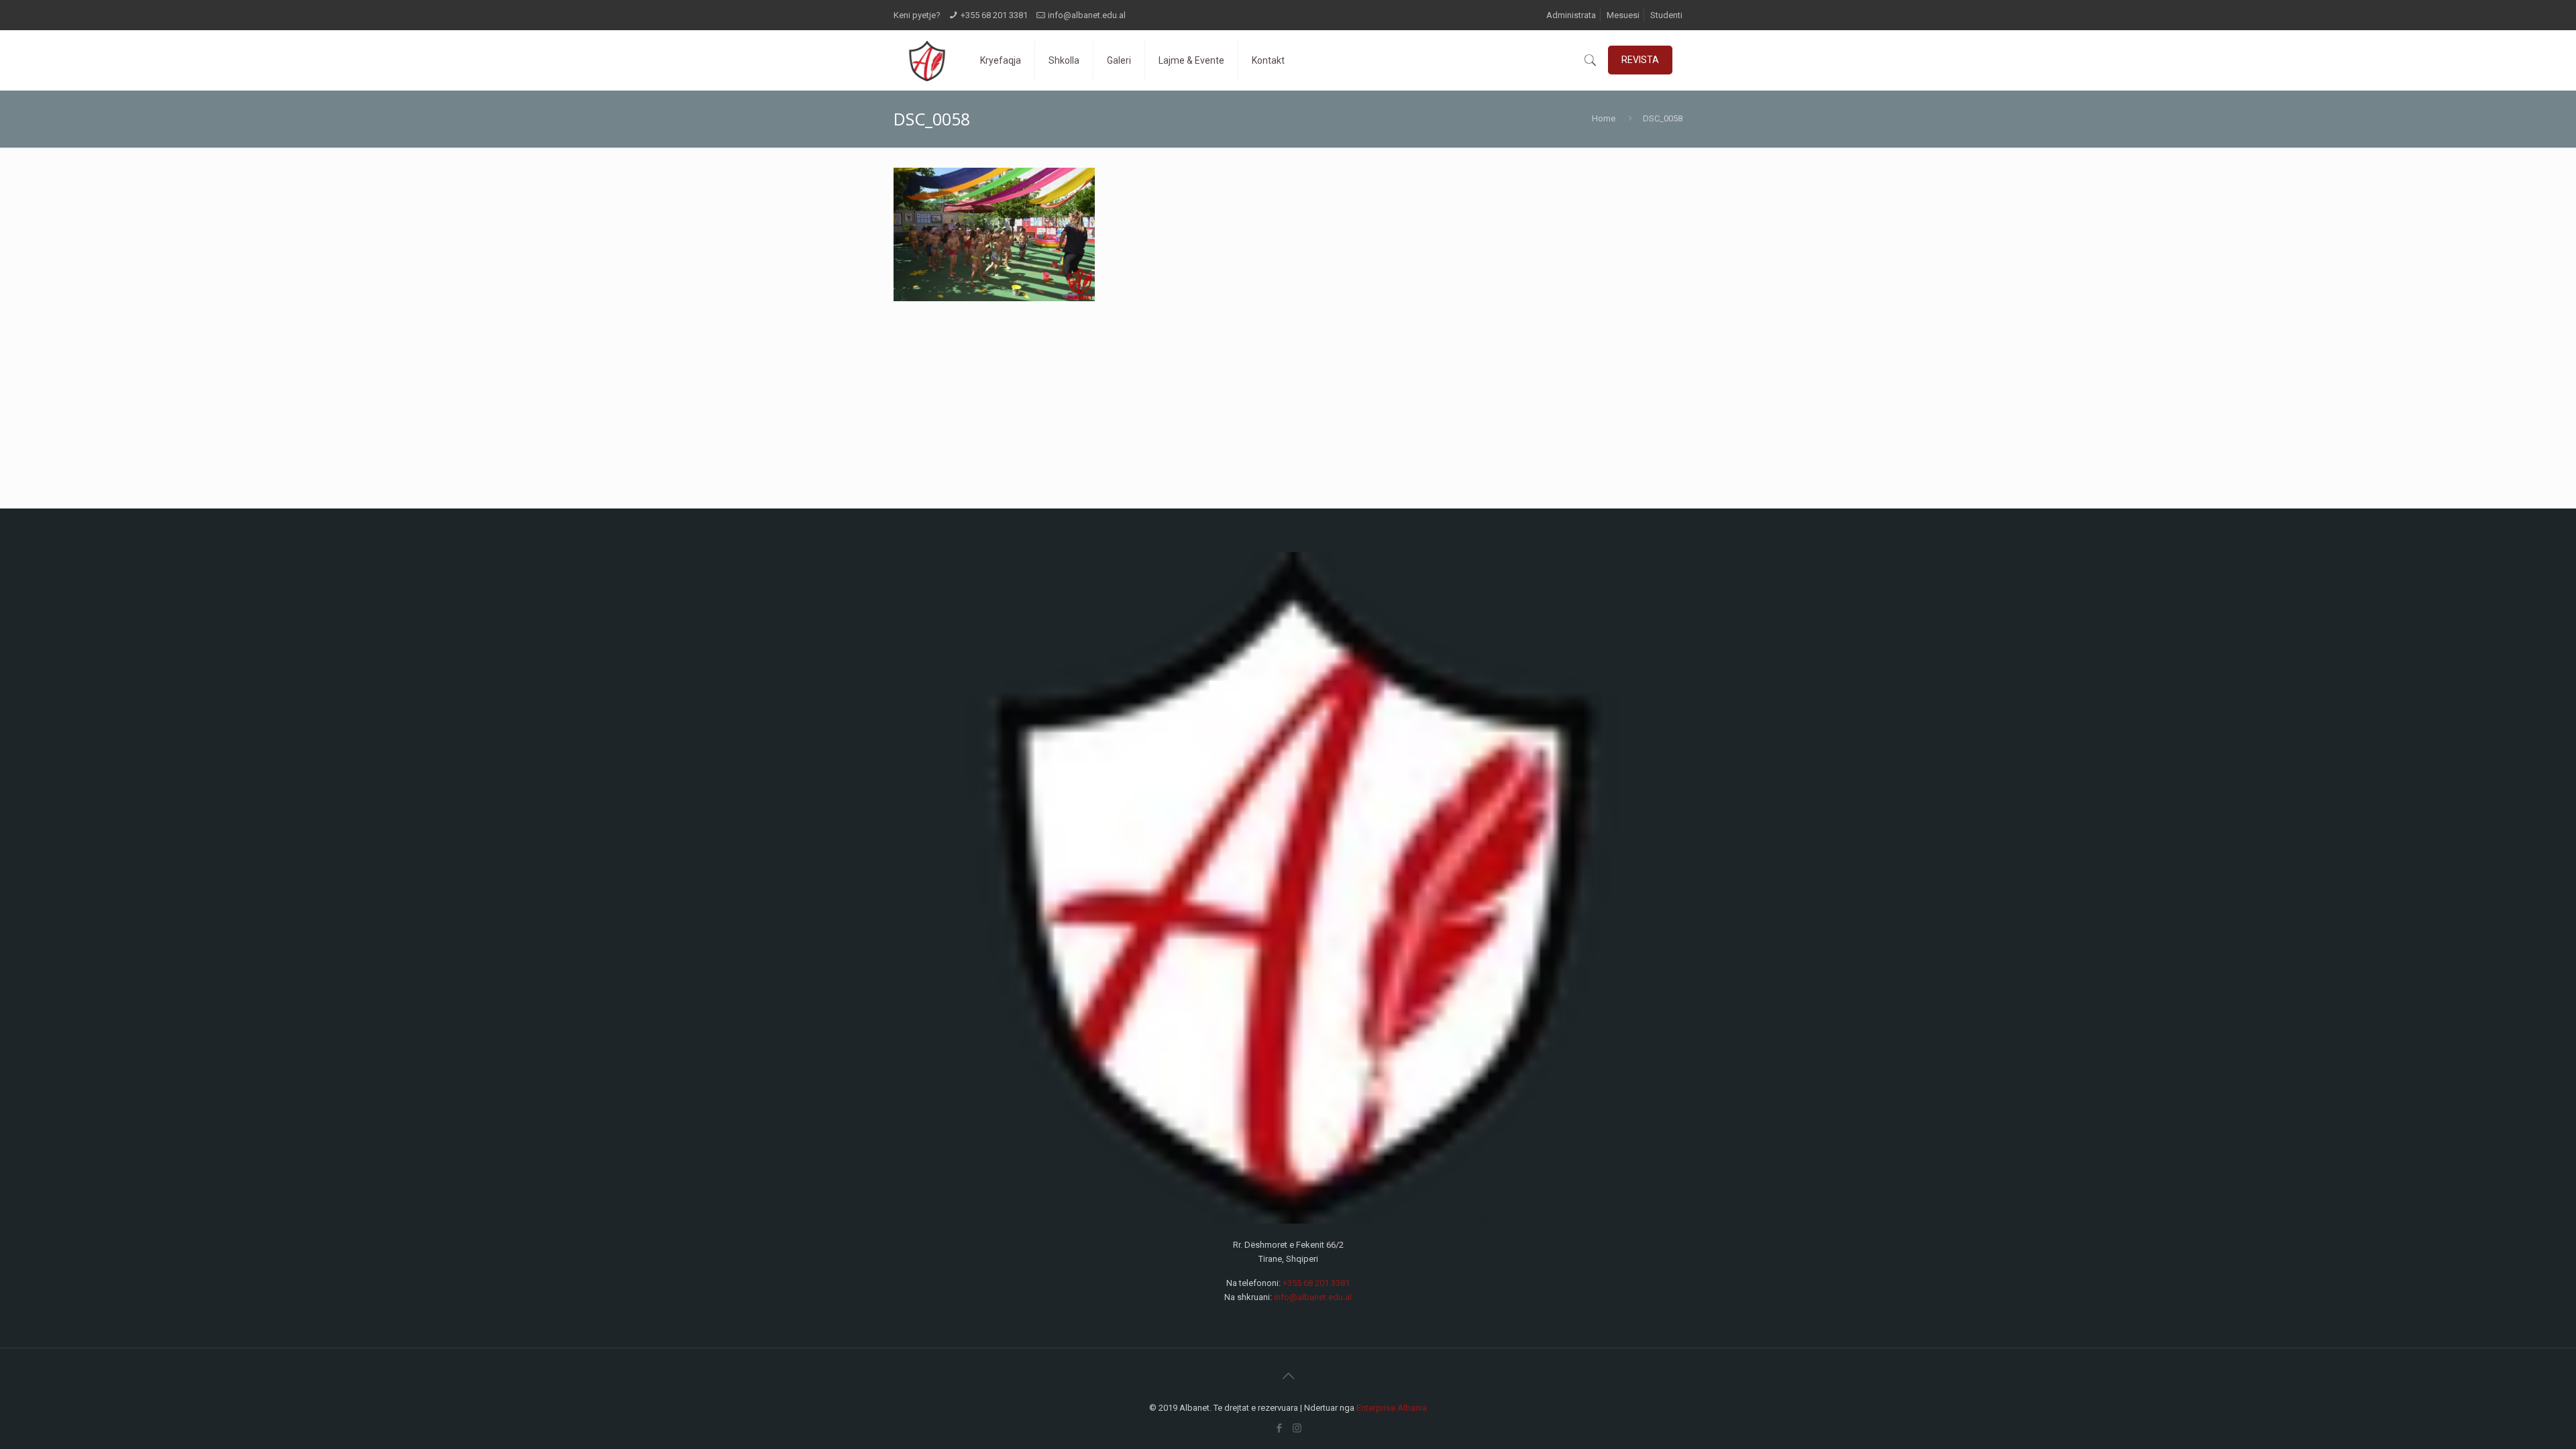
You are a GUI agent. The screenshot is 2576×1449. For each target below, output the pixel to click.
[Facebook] (1279, 1428)
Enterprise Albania (1392, 1408)
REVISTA (1640, 60)
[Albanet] (927, 60)
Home (1604, 118)
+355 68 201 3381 (994, 15)
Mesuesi (1623, 15)
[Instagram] (1297, 1428)
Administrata (1571, 15)
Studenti (1666, 15)
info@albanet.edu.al (1087, 15)
